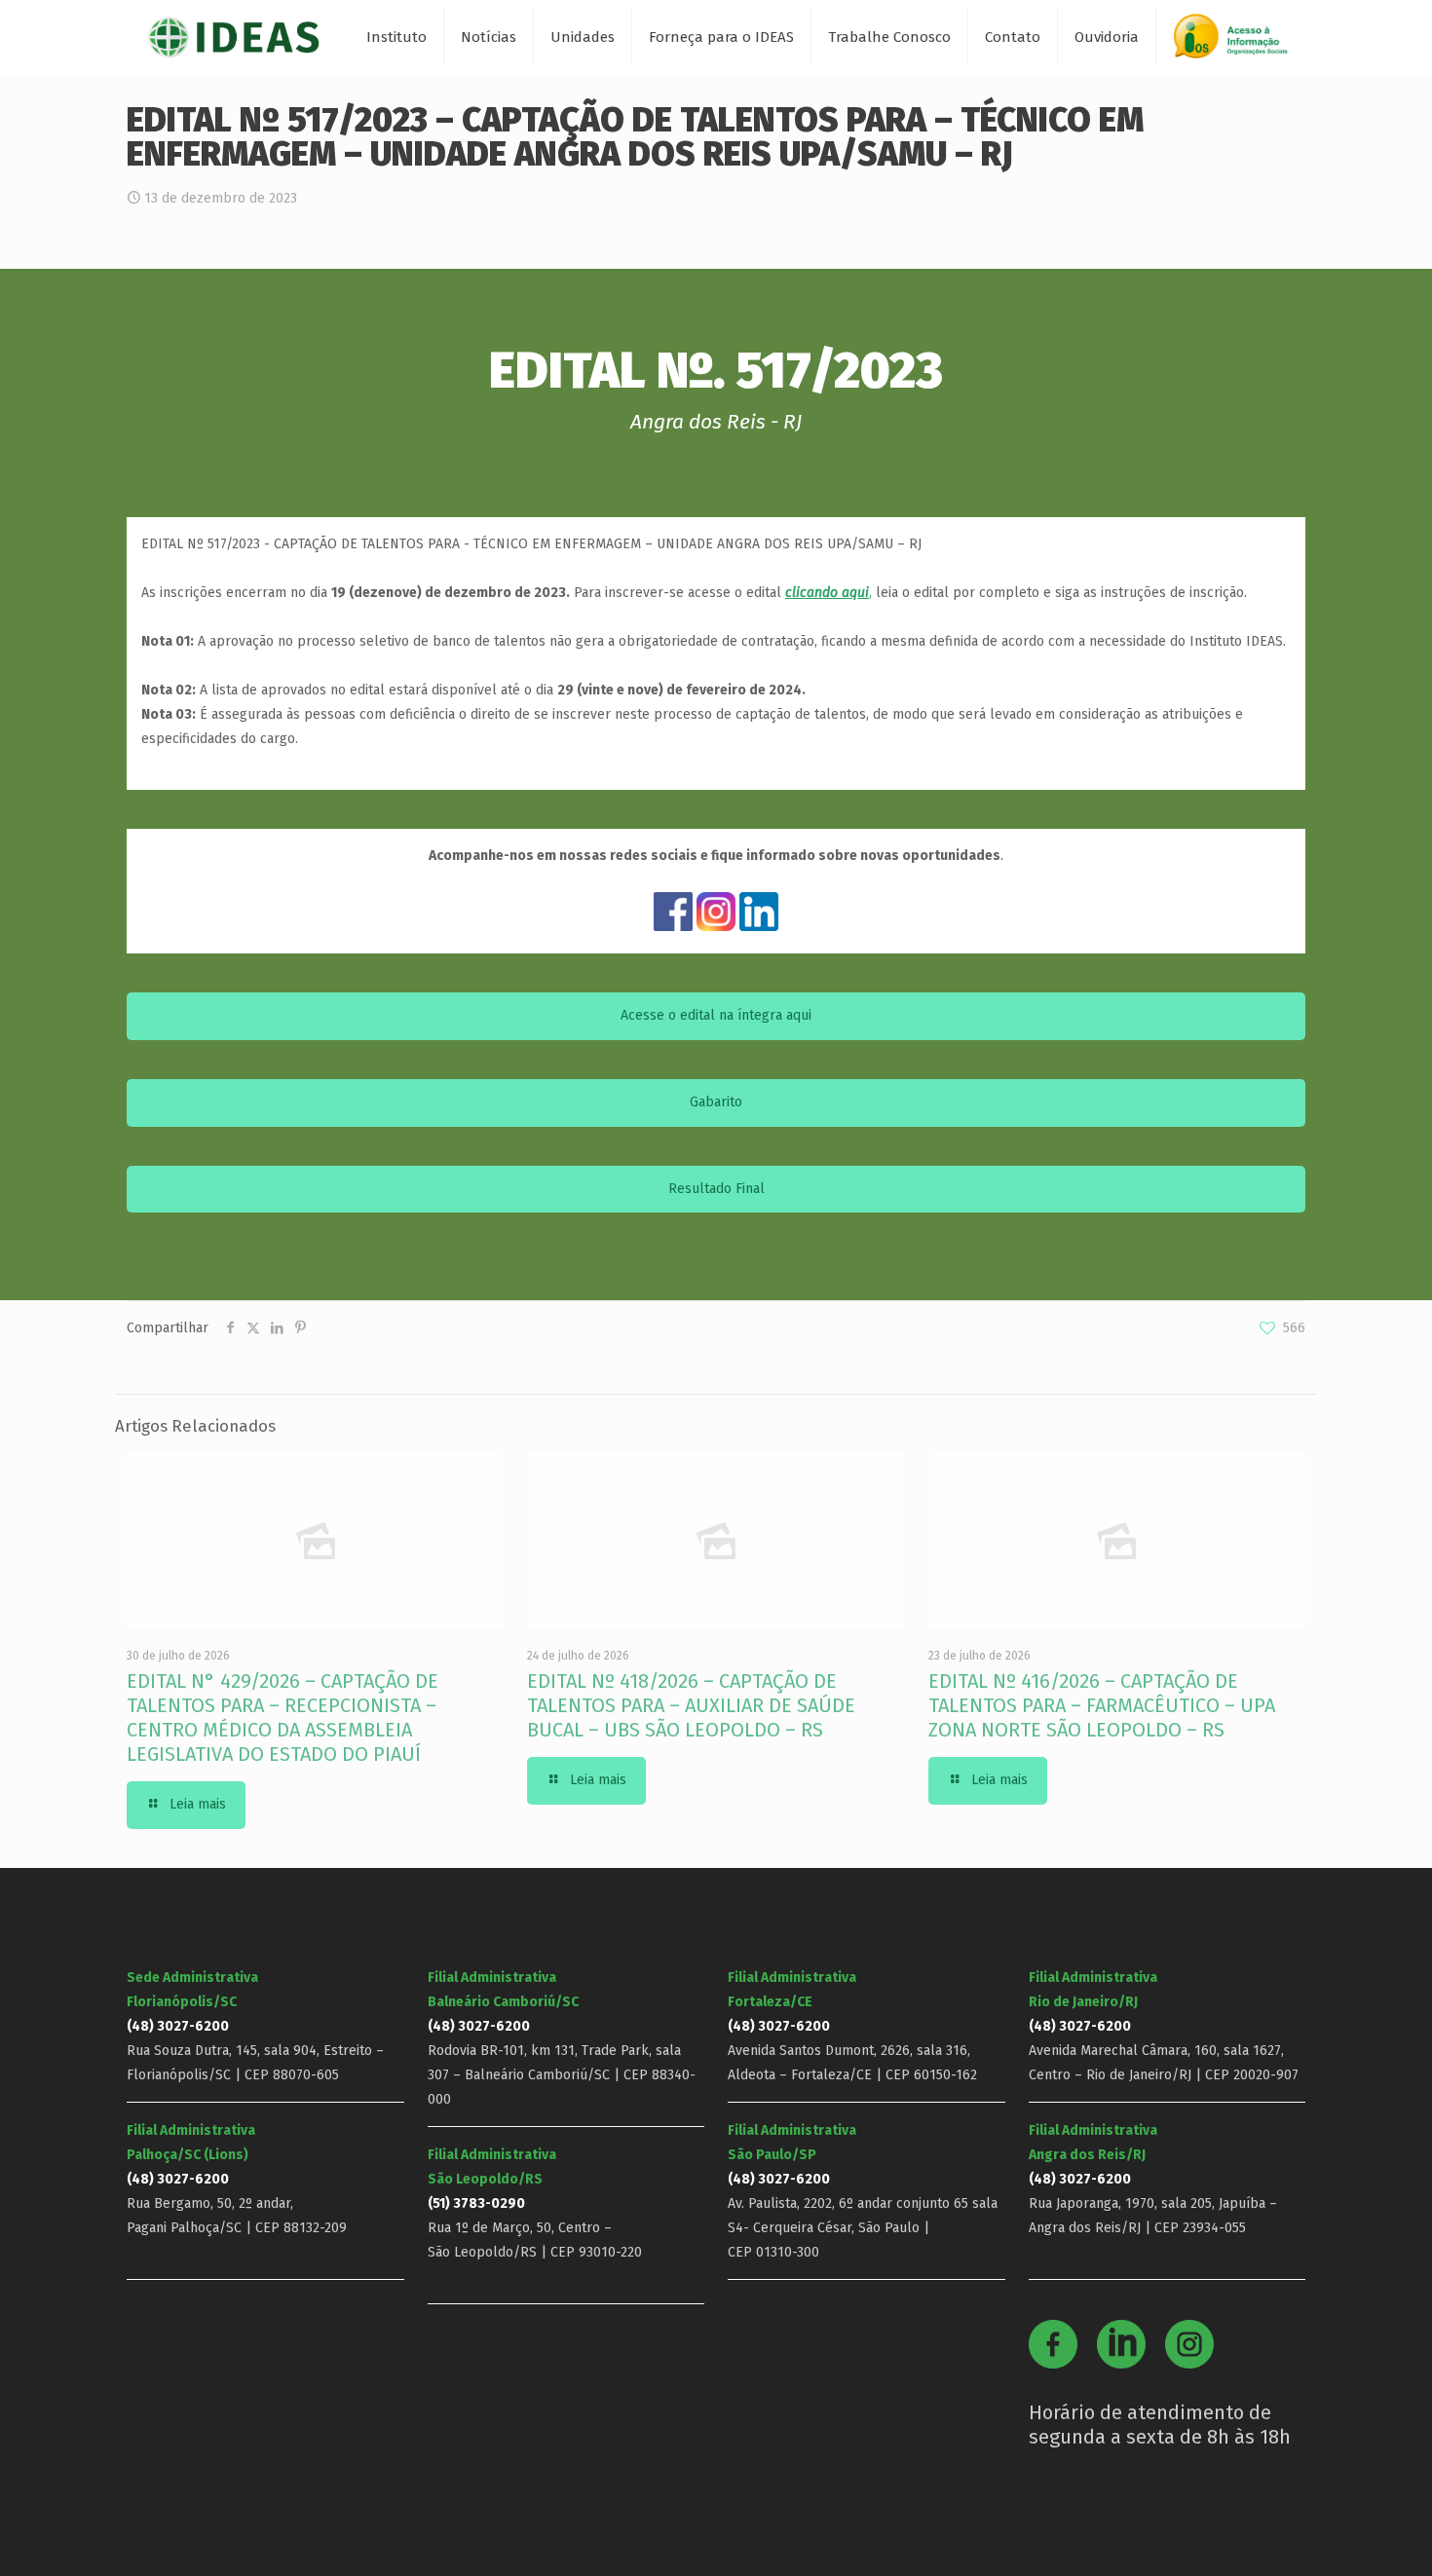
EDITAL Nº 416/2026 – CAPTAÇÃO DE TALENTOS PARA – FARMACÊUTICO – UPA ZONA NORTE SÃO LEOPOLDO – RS (1102, 1705)
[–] (1239, 43)
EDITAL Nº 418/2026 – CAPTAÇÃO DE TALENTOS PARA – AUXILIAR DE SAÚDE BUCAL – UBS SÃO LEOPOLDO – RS (691, 1705)
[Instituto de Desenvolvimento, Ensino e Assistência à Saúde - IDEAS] (233, 37)
